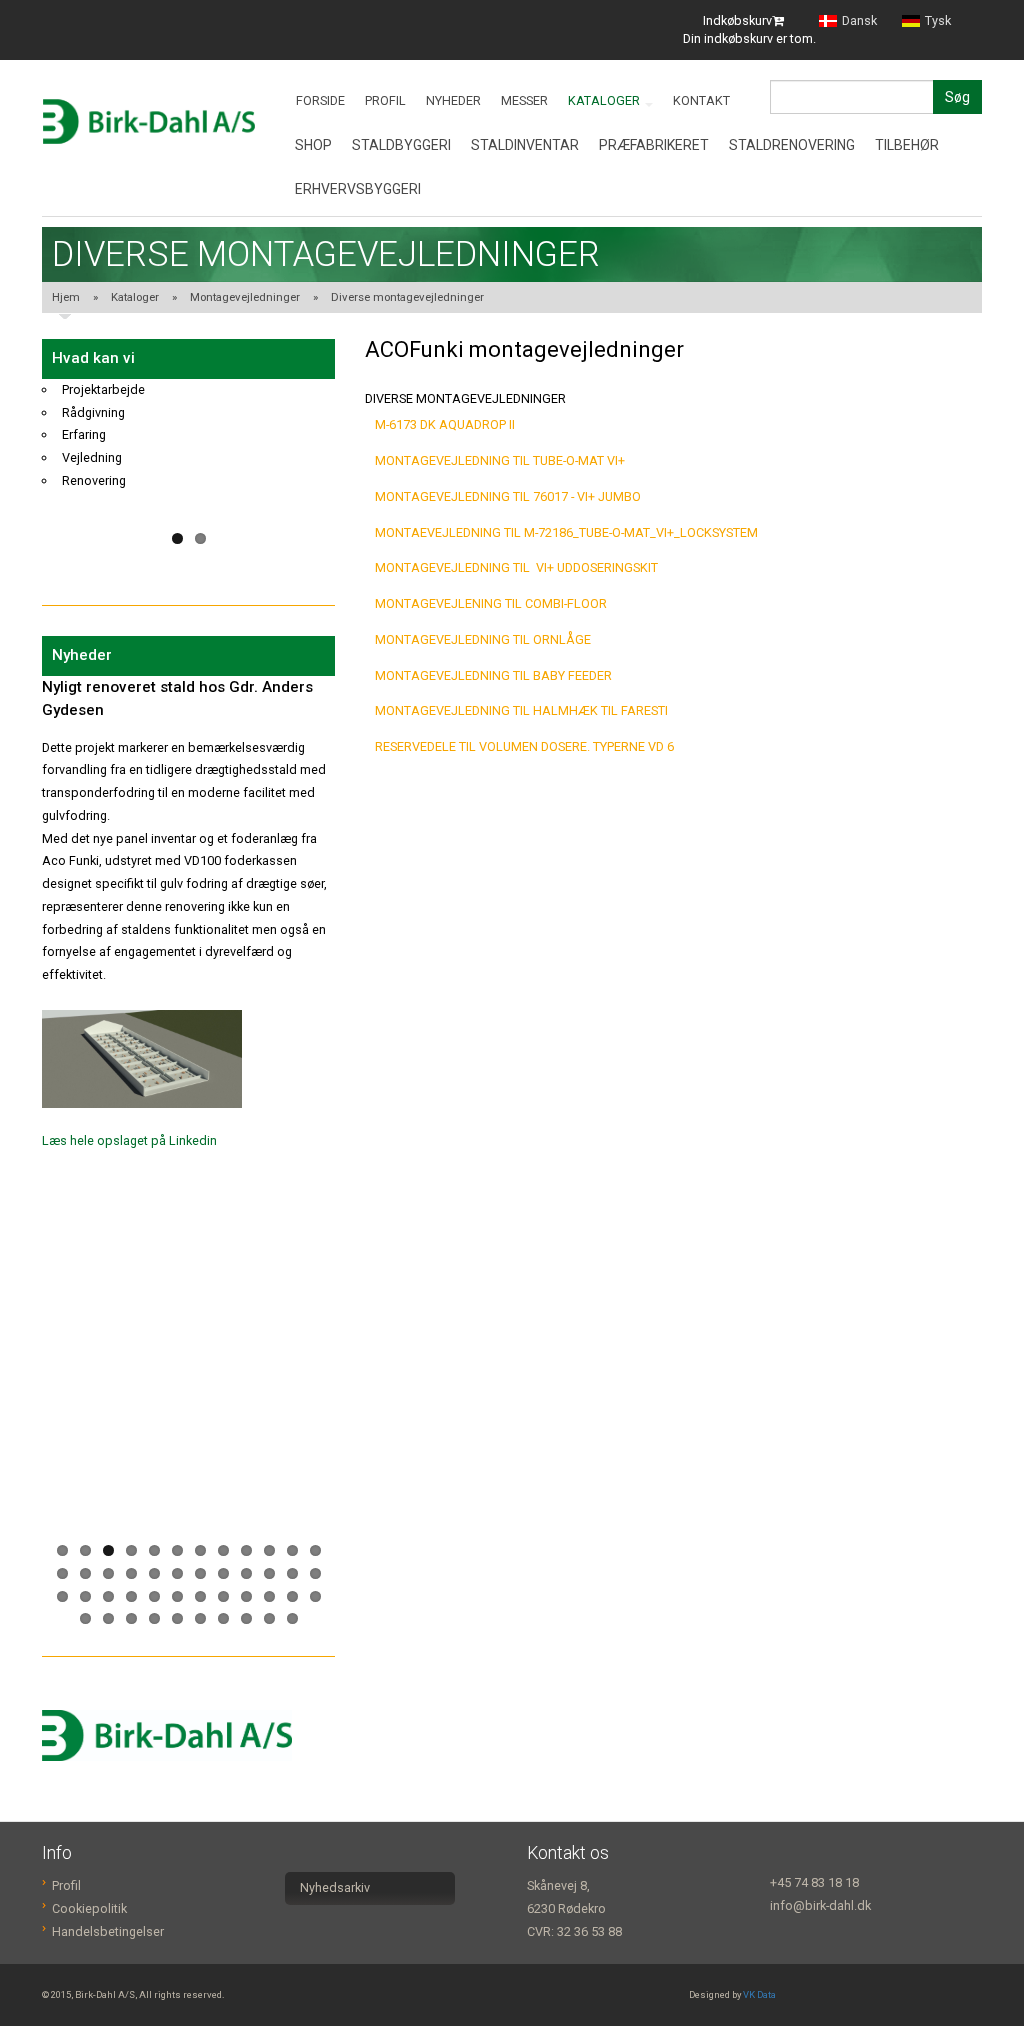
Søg (957, 97)
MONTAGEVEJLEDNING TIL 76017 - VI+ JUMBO (508, 496)
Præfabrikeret (654, 145)
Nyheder (453, 100)
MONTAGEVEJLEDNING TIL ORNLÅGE (483, 639)
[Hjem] (148, 121)
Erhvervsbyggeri (358, 189)
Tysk (938, 21)
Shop (313, 145)
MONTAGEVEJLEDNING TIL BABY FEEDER (493, 675)
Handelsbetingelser (108, 1931)
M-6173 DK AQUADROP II (445, 424)
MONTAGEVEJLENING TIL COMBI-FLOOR (491, 603)
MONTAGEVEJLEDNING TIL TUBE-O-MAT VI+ (500, 460)
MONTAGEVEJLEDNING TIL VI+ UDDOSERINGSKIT (516, 567)
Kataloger (605, 100)
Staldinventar (525, 145)
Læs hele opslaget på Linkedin (129, 1050)
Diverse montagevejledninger (407, 297)
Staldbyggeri (401, 145)
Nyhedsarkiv (335, 1887)
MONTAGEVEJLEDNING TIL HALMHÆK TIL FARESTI (521, 710)
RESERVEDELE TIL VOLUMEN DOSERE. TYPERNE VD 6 (524, 746)
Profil (385, 100)
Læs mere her (81, 1088)
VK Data (759, 1994)
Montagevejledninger (245, 297)
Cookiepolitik (89, 1908)
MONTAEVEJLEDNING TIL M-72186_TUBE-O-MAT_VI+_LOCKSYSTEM (566, 532)
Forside (320, 100)
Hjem (66, 297)
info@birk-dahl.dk (820, 1905)
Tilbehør (907, 145)
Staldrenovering (792, 145)
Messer (524, 100)
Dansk (859, 21)
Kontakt (701, 100)
